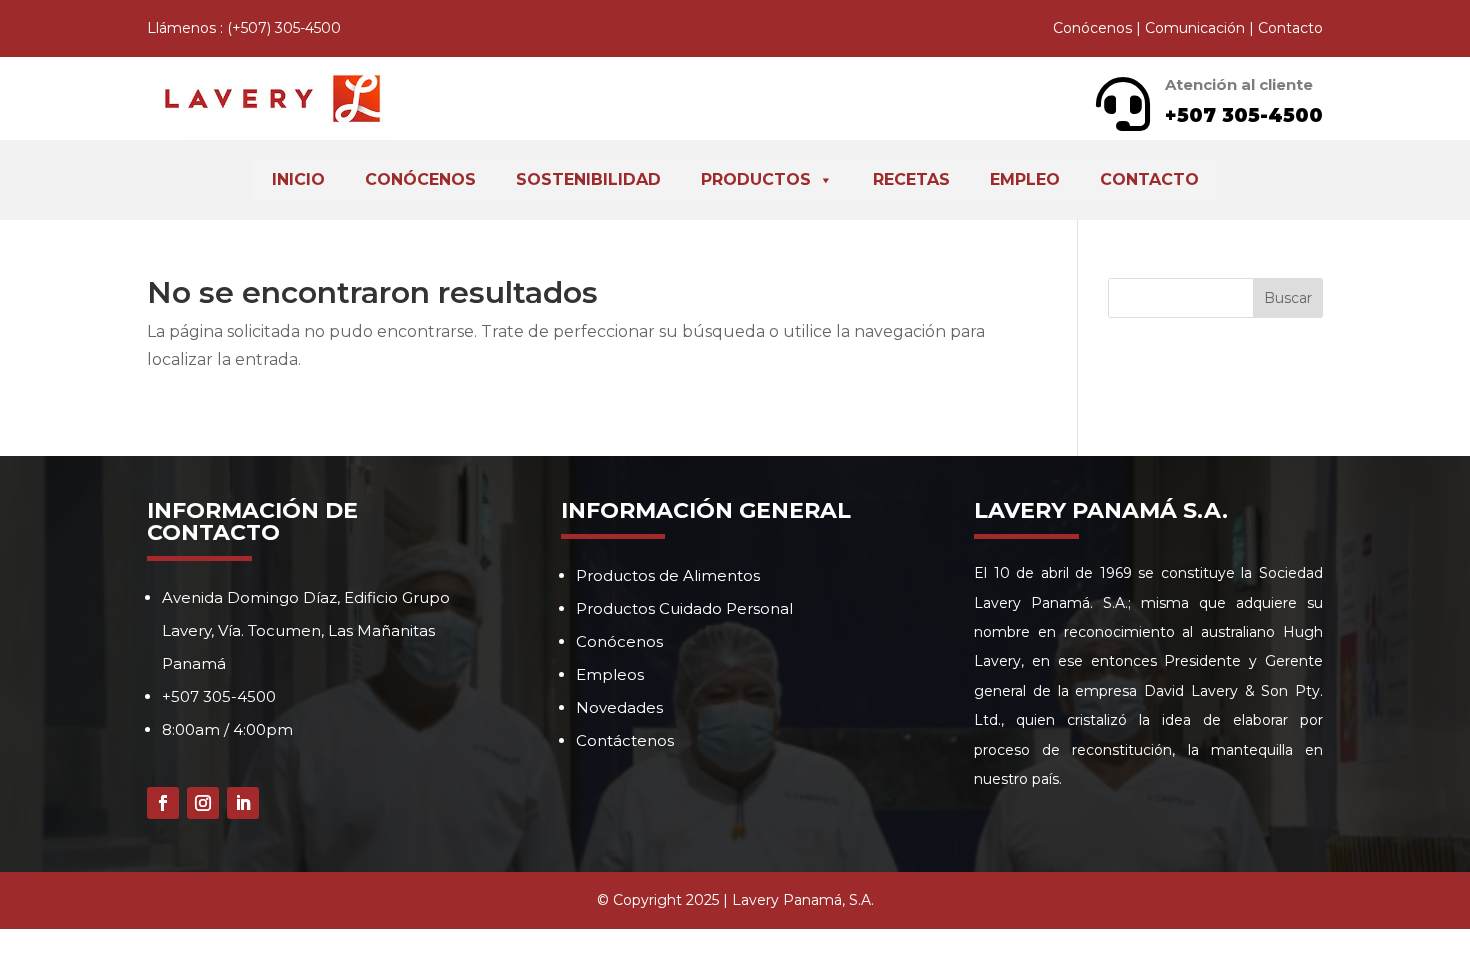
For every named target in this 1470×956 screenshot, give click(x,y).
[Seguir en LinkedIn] (243, 803)
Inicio (298, 179)
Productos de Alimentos (668, 575)
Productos (756, 179)
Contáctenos (625, 740)
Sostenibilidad (588, 179)
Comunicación (1195, 28)
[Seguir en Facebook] (163, 803)
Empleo (1025, 179)
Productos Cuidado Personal (684, 608)
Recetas (911, 179)
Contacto (1290, 28)
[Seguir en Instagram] (203, 803)
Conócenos (1092, 28)
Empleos (610, 674)
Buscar (1288, 298)
